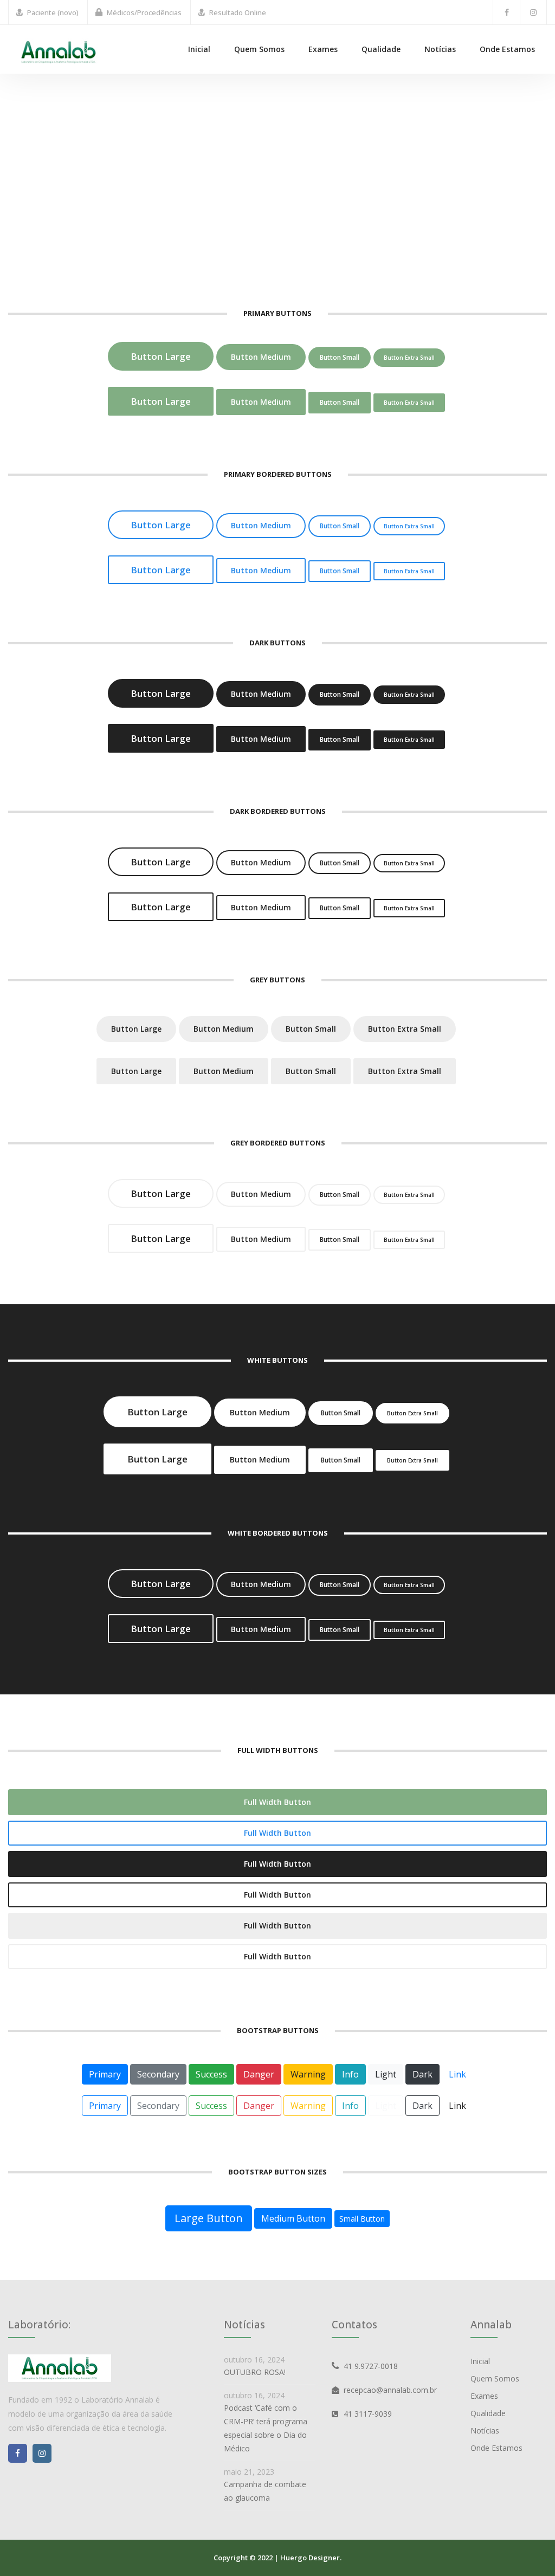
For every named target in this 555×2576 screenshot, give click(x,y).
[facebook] (506, 12)
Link (457, 2074)
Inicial (199, 49)
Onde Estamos (507, 49)
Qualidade (381, 49)
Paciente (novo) (53, 12)
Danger (259, 2074)
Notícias (440, 49)
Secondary (158, 2074)
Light (386, 2074)
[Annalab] (59, 51)
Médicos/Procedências (144, 12)
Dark (422, 2074)
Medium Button (293, 2218)
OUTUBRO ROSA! (255, 2372)
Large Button (209, 2218)
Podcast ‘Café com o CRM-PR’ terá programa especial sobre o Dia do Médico (266, 2428)
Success (211, 2074)
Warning (308, 2074)
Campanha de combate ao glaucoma (265, 2491)
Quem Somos (259, 49)
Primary (105, 2074)
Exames (323, 49)
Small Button (362, 2219)
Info (350, 2074)
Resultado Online (238, 12)
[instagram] (533, 12)
